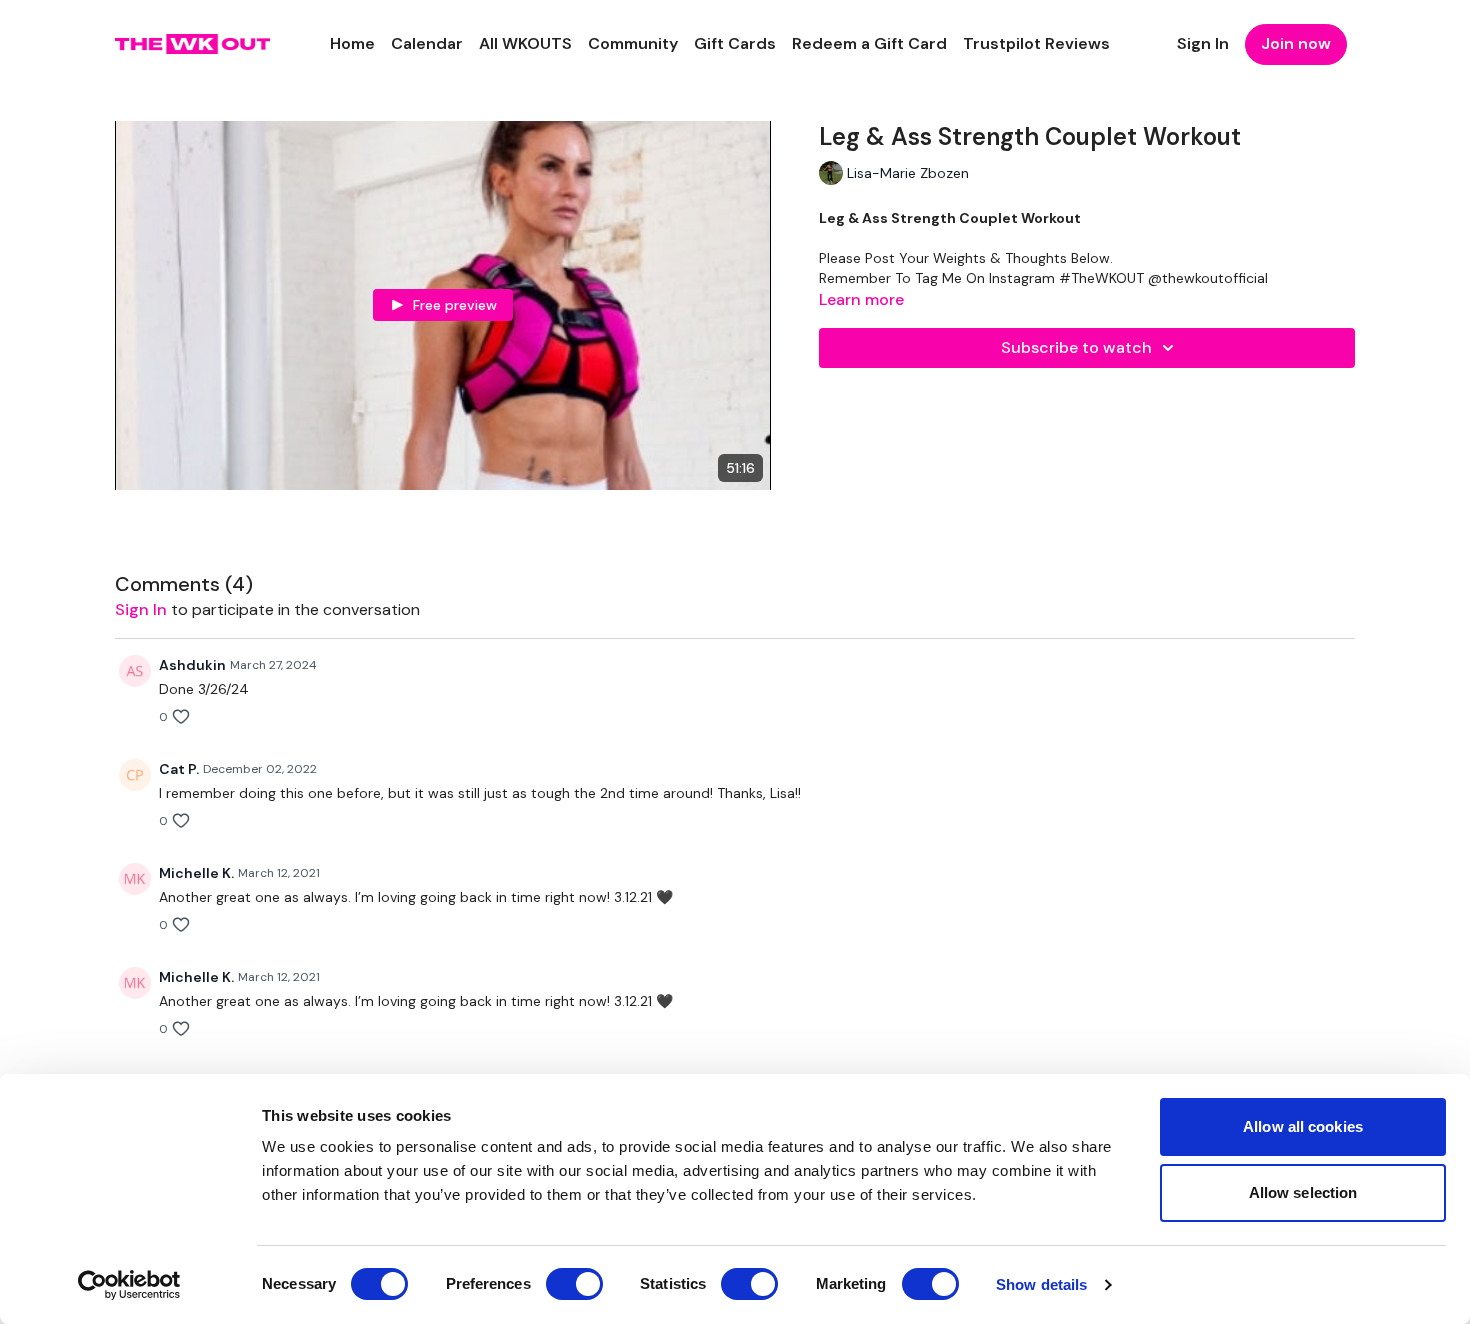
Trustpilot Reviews (1036, 43)
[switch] (574, 1284)
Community (633, 43)
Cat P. (179, 769)
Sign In (1203, 43)
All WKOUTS (525, 43)
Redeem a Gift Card (869, 43)
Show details (1041, 1284)
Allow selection (1303, 1192)
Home (352, 43)
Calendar (427, 43)
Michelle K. (196, 873)
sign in (141, 609)
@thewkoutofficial (1208, 278)
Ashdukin (192, 665)
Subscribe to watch (1076, 347)
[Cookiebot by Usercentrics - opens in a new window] (129, 1285)
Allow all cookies (1303, 1126)
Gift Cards (735, 43)
